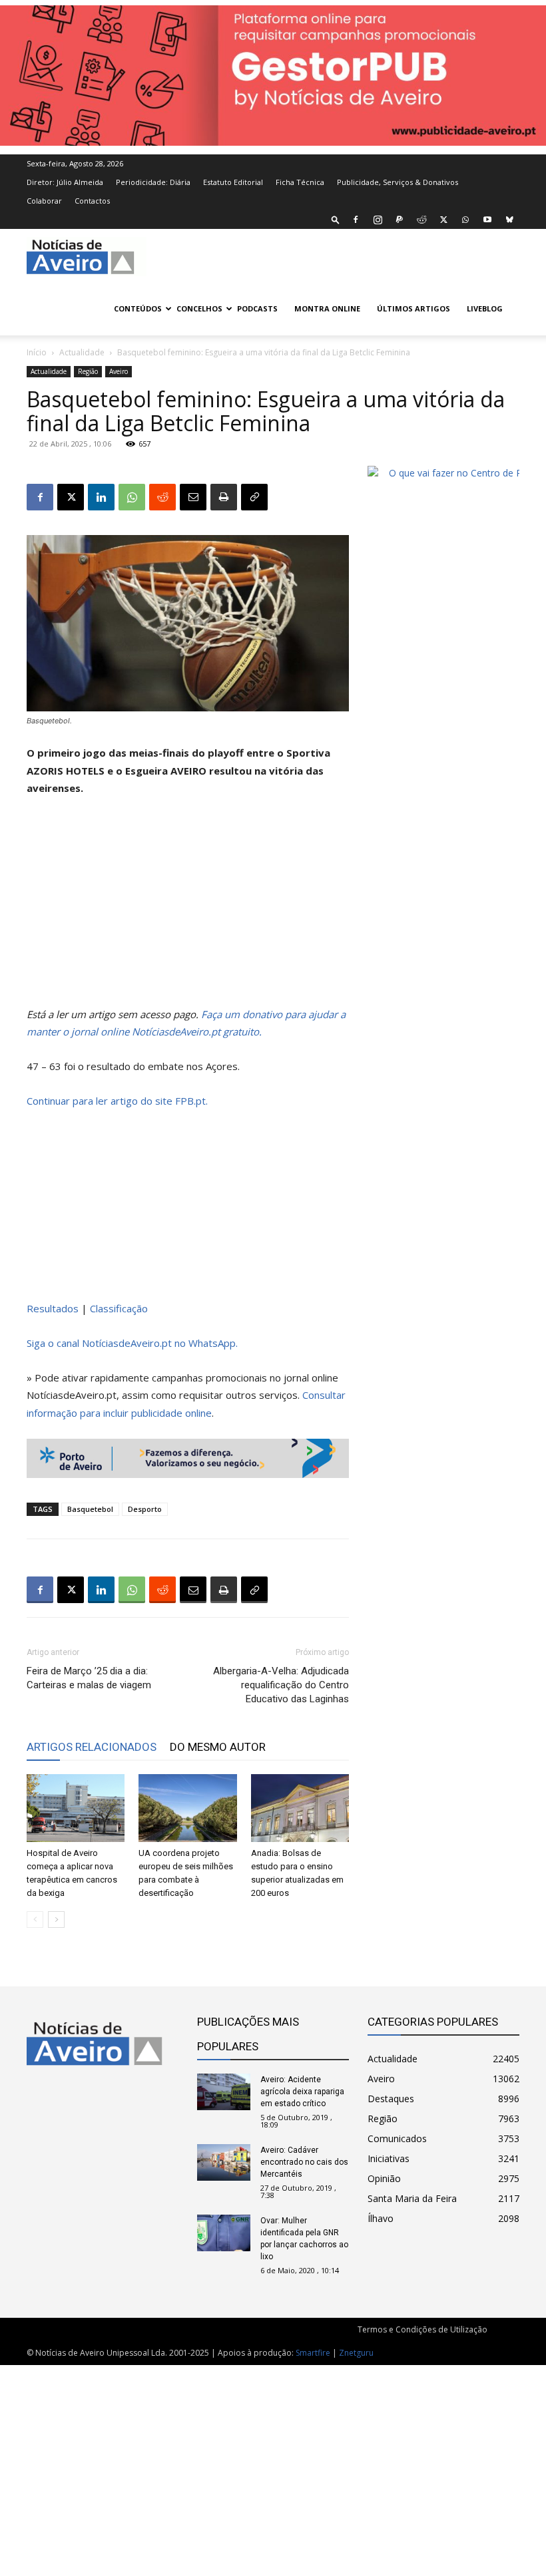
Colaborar (44, 201)
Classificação (119, 1308)
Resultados (53, 1308)
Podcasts (257, 308)
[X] (443, 220)
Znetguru (356, 2353)
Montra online (327, 308)
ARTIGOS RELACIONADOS (92, 1747)
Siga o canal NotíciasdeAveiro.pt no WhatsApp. (132, 1343)
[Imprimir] (224, 497)
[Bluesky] (509, 220)
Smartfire (313, 2353)
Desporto (145, 1509)
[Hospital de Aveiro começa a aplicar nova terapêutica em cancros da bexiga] (76, 1808)
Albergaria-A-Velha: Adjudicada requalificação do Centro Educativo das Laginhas (281, 1685)
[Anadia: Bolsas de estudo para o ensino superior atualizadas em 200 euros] (300, 1808)
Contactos (92, 201)
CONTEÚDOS (138, 308)
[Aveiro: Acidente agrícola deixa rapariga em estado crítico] (224, 2092)
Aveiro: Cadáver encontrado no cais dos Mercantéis (304, 2162)
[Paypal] (400, 220)
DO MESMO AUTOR (218, 1747)
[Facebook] (356, 220)
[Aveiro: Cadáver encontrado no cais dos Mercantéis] (224, 2162)
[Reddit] (421, 220)
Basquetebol (90, 1509)
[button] (336, 219)
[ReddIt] (162, 497)
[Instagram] (378, 220)
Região (88, 371)
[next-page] (56, 1920)
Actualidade (82, 352)
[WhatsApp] (465, 220)
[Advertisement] (188, 907)
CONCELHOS (199, 308)
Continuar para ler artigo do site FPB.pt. (117, 1101)
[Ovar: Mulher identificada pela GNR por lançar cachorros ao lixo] (224, 2233)
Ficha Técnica (300, 182)
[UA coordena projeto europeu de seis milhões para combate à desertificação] (187, 1808)
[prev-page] (35, 1920)
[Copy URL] (254, 497)
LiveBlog (485, 308)
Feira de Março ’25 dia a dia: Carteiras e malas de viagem (89, 1678)
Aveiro (119, 371)
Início (37, 352)
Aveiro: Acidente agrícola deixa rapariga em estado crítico (302, 2092)
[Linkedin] (101, 497)
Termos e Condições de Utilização (422, 2329)
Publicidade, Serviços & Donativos (398, 182)
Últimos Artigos (413, 308)
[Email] (193, 497)
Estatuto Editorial (233, 182)
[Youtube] (487, 220)
